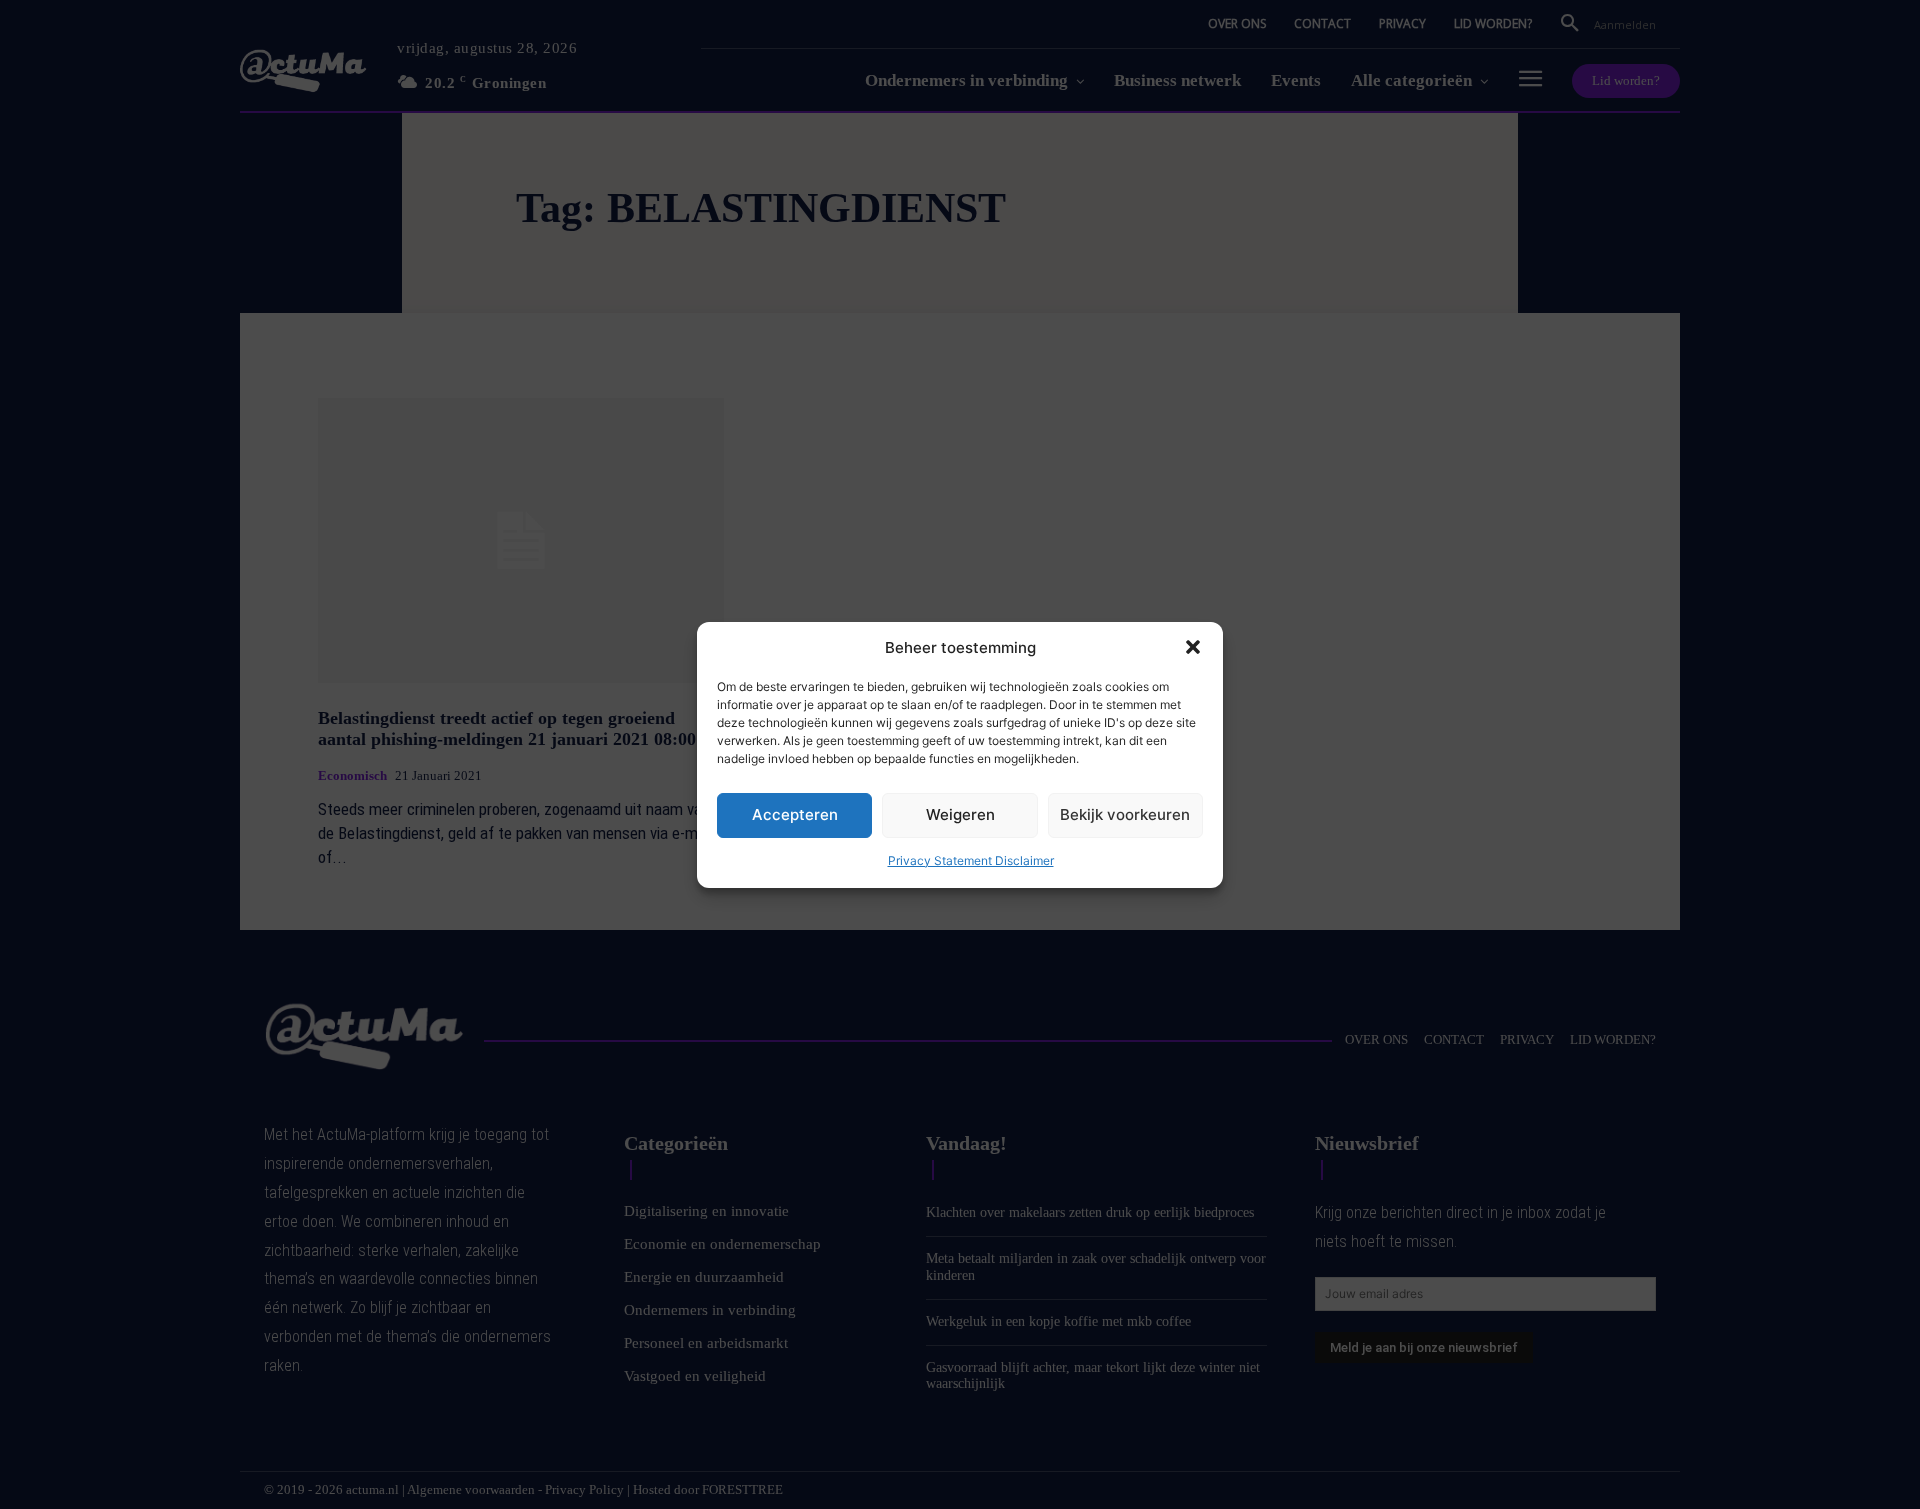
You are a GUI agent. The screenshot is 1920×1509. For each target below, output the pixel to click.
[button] (1193, 647)
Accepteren (795, 814)
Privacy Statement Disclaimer (971, 860)
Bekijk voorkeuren (1125, 814)
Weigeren (960, 814)
